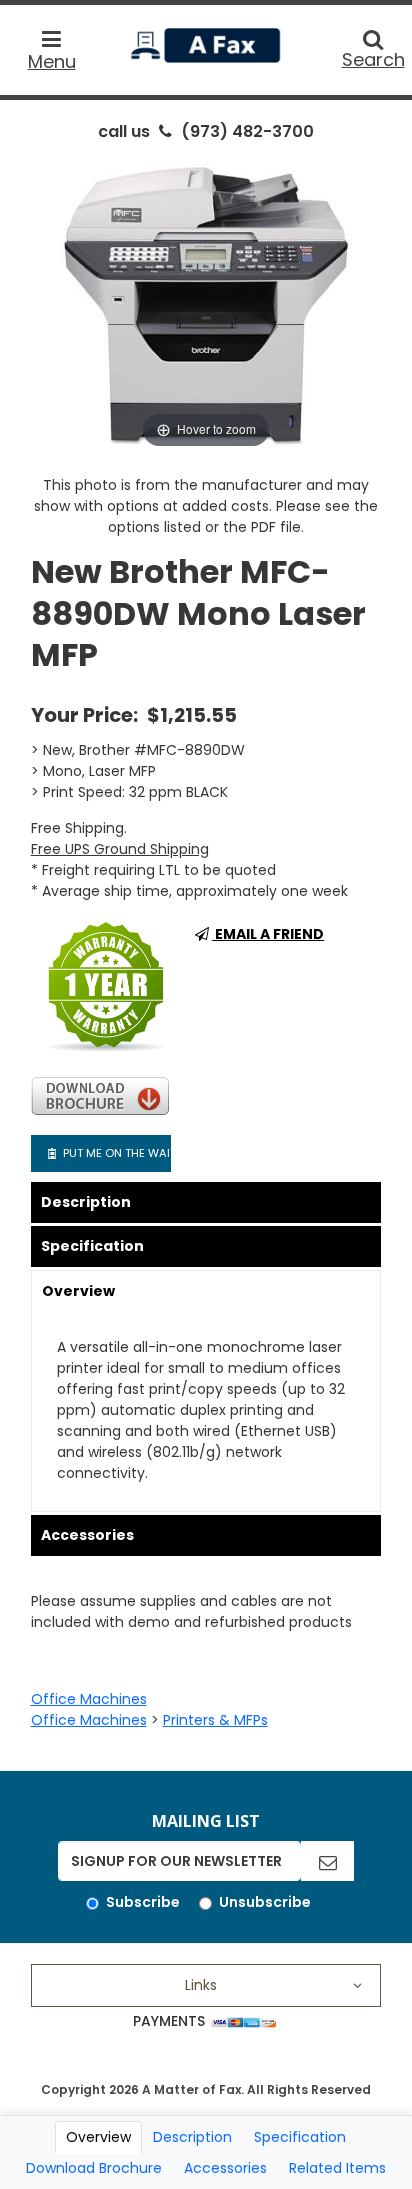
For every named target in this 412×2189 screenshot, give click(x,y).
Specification (92, 1246)
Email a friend (268, 934)
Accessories (87, 1535)
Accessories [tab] (225, 2168)
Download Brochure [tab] (94, 2168)
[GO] (327, 1861)
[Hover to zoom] (206, 303)
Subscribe (143, 1902)
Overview (78, 1291)
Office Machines (89, 1699)
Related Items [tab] (337, 2168)
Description (86, 1202)
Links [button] (201, 1985)
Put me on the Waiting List (115, 1153)
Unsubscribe (265, 1902)
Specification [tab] (300, 2137)
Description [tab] (192, 2137)
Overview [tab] (98, 2137)
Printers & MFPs (215, 1720)
